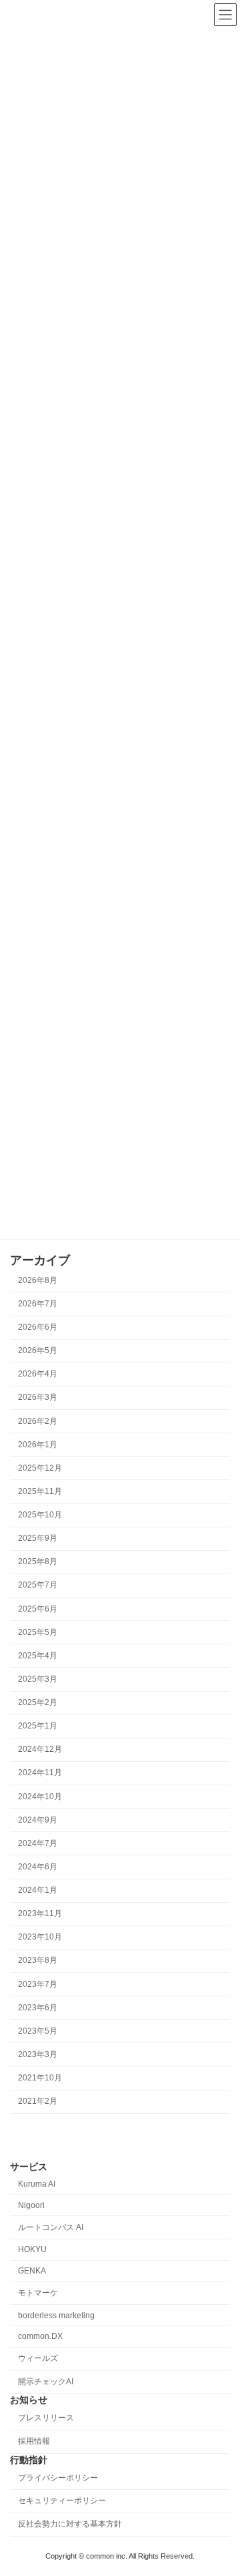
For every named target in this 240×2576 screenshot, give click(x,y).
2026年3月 (38, 1397)
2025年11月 (40, 1491)
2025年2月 (38, 1702)
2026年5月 (38, 1350)
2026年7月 (38, 1304)
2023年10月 (40, 1937)
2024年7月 (38, 1843)
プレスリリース (46, 2418)
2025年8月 (38, 1561)
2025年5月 (38, 1632)
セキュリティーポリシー (62, 2501)
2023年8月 (38, 1960)
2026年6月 (38, 1327)
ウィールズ (38, 2358)
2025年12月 (40, 1468)
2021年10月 (40, 2078)
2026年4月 (38, 1374)
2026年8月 (38, 1280)
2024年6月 (38, 1867)
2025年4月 (38, 1656)
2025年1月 (38, 1726)
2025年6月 (38, 1608)
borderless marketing (56, 2315)
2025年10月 (40, 1515)
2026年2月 (38, 1421)
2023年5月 (38, 2031)
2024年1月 (38, 1890)
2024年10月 (40, 1796)
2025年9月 (38, 1538)
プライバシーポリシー (58, 2477)
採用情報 (34, 2441)
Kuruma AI (37, 2184)
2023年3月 (38, 2054)
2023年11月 (40, 1913)
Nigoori (31, 2205)
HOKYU (32, 2249)
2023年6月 (38, 2008)
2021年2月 (38, 2101)
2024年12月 (40, 1749)
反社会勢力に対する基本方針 (70, 2524)
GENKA (32, 2271)
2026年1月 (38, 1445)
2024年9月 (38, 1820)
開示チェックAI (46, 2382)
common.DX (40, 2336)
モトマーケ (38, 2292)
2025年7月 (38, 1585)
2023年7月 (38, 1984)
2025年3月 (38, 1679)
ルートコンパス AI (51, 2227)
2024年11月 (40, 1773)
